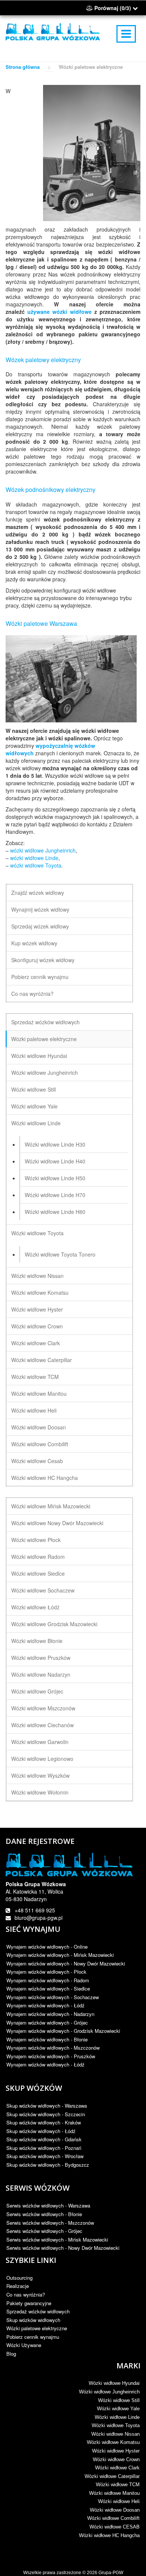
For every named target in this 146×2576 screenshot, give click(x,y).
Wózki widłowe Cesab (37, 1461)
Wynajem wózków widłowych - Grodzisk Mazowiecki (63, 2031)
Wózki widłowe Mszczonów (43, 1708)
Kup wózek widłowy (34, 943)
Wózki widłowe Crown (37, 1326)
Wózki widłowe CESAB (115, 2527)
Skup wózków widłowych (33, 2320)
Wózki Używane (24, 2345)
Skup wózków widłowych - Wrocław (45, 2156)
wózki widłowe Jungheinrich (43, 850)
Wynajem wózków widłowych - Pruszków (51, 2056)
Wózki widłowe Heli (34, 1410)
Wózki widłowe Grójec (37, 1691)
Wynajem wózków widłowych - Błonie (47, 2039)
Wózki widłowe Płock (36, 1540)
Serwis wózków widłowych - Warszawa (48, 2205)
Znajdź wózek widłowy (38, 893)
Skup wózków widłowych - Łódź (41, 2131)
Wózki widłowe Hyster (37, 1309)
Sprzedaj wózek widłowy (40, 926)
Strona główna (23, 67)
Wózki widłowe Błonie (37, 1641)
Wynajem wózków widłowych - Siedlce (48, 1988)
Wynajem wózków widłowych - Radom (48, 1980)
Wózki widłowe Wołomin (40, 1792)
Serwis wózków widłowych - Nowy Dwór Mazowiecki (63, 2248)
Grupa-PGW (111, 2573)
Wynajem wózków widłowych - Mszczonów (53, 2048)
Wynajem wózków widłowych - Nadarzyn (50, 2014)
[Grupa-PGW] (53, 32)
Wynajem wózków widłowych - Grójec (47, 2023)
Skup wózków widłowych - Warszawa (47, 2106)
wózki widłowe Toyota (36, 865)
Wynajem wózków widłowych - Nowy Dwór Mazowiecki (66, 1963)
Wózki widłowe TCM (35, 1377)
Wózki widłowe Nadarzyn (41, 1674)
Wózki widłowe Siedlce (38, 1573)
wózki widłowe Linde (34, 858)
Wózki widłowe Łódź (35, 1607)
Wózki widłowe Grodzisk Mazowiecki (54, 1624)
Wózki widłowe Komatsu (40, 1292)
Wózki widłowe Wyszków (40, 1775)
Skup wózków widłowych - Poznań (44, 2148)
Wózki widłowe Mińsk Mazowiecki (51, 1506)
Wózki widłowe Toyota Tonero (60, 1254)
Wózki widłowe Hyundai (39, 1056)
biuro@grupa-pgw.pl (39, 1918)
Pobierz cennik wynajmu (40, 977)
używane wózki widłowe (59, 312)
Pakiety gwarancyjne (29, 2303)
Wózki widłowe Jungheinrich (45, 1073)
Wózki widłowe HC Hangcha (45, 1478)
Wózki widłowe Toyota (37, 1233)
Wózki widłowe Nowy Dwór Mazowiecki (57, 1523)
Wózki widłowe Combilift (40, 1444)
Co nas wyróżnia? (32, 994)
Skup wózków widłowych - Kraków (44, 2122)
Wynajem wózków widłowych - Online (47, 1947)
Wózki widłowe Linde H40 (55, 1161)
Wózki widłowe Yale (34, 1106)
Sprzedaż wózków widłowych (45, 1022)
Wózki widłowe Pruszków (41, 1658)
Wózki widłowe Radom (38, 1557)
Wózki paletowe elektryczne (44, 1039)
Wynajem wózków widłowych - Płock (46, 1972)
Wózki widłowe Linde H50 (55, 1178)
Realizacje (18, 2286)
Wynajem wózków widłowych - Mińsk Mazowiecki (60, 1955)
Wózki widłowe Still (34, 1089)
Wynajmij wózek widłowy (40, 909)
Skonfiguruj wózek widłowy (43, 960)
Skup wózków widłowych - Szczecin (46, 2114)
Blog (11, 2354)
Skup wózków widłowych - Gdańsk (44, 2139)
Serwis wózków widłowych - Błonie (44, 2214)
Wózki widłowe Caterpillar (42, 1360)
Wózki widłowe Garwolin (40, 1742)
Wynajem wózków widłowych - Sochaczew (53, 1997)
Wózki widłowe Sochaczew (43, 1590)
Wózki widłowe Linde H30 (55, 1144)
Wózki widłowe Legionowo (42, 1759)
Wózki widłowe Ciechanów (42, 1725)
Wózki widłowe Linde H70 (55, 1195)
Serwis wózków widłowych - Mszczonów (50, 2223)
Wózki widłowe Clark (36, 1343)
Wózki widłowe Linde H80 (55, 1212)
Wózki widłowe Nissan (37, 1276)
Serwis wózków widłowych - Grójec (44, 2231)
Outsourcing (19, 2278)
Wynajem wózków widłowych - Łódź (45, 2005)
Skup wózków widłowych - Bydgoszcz (48, 2165)
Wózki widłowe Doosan (39, 1427)
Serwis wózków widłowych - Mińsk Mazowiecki (57, 2240)
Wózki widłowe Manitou (39, 1393)
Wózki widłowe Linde (36, 1123)
